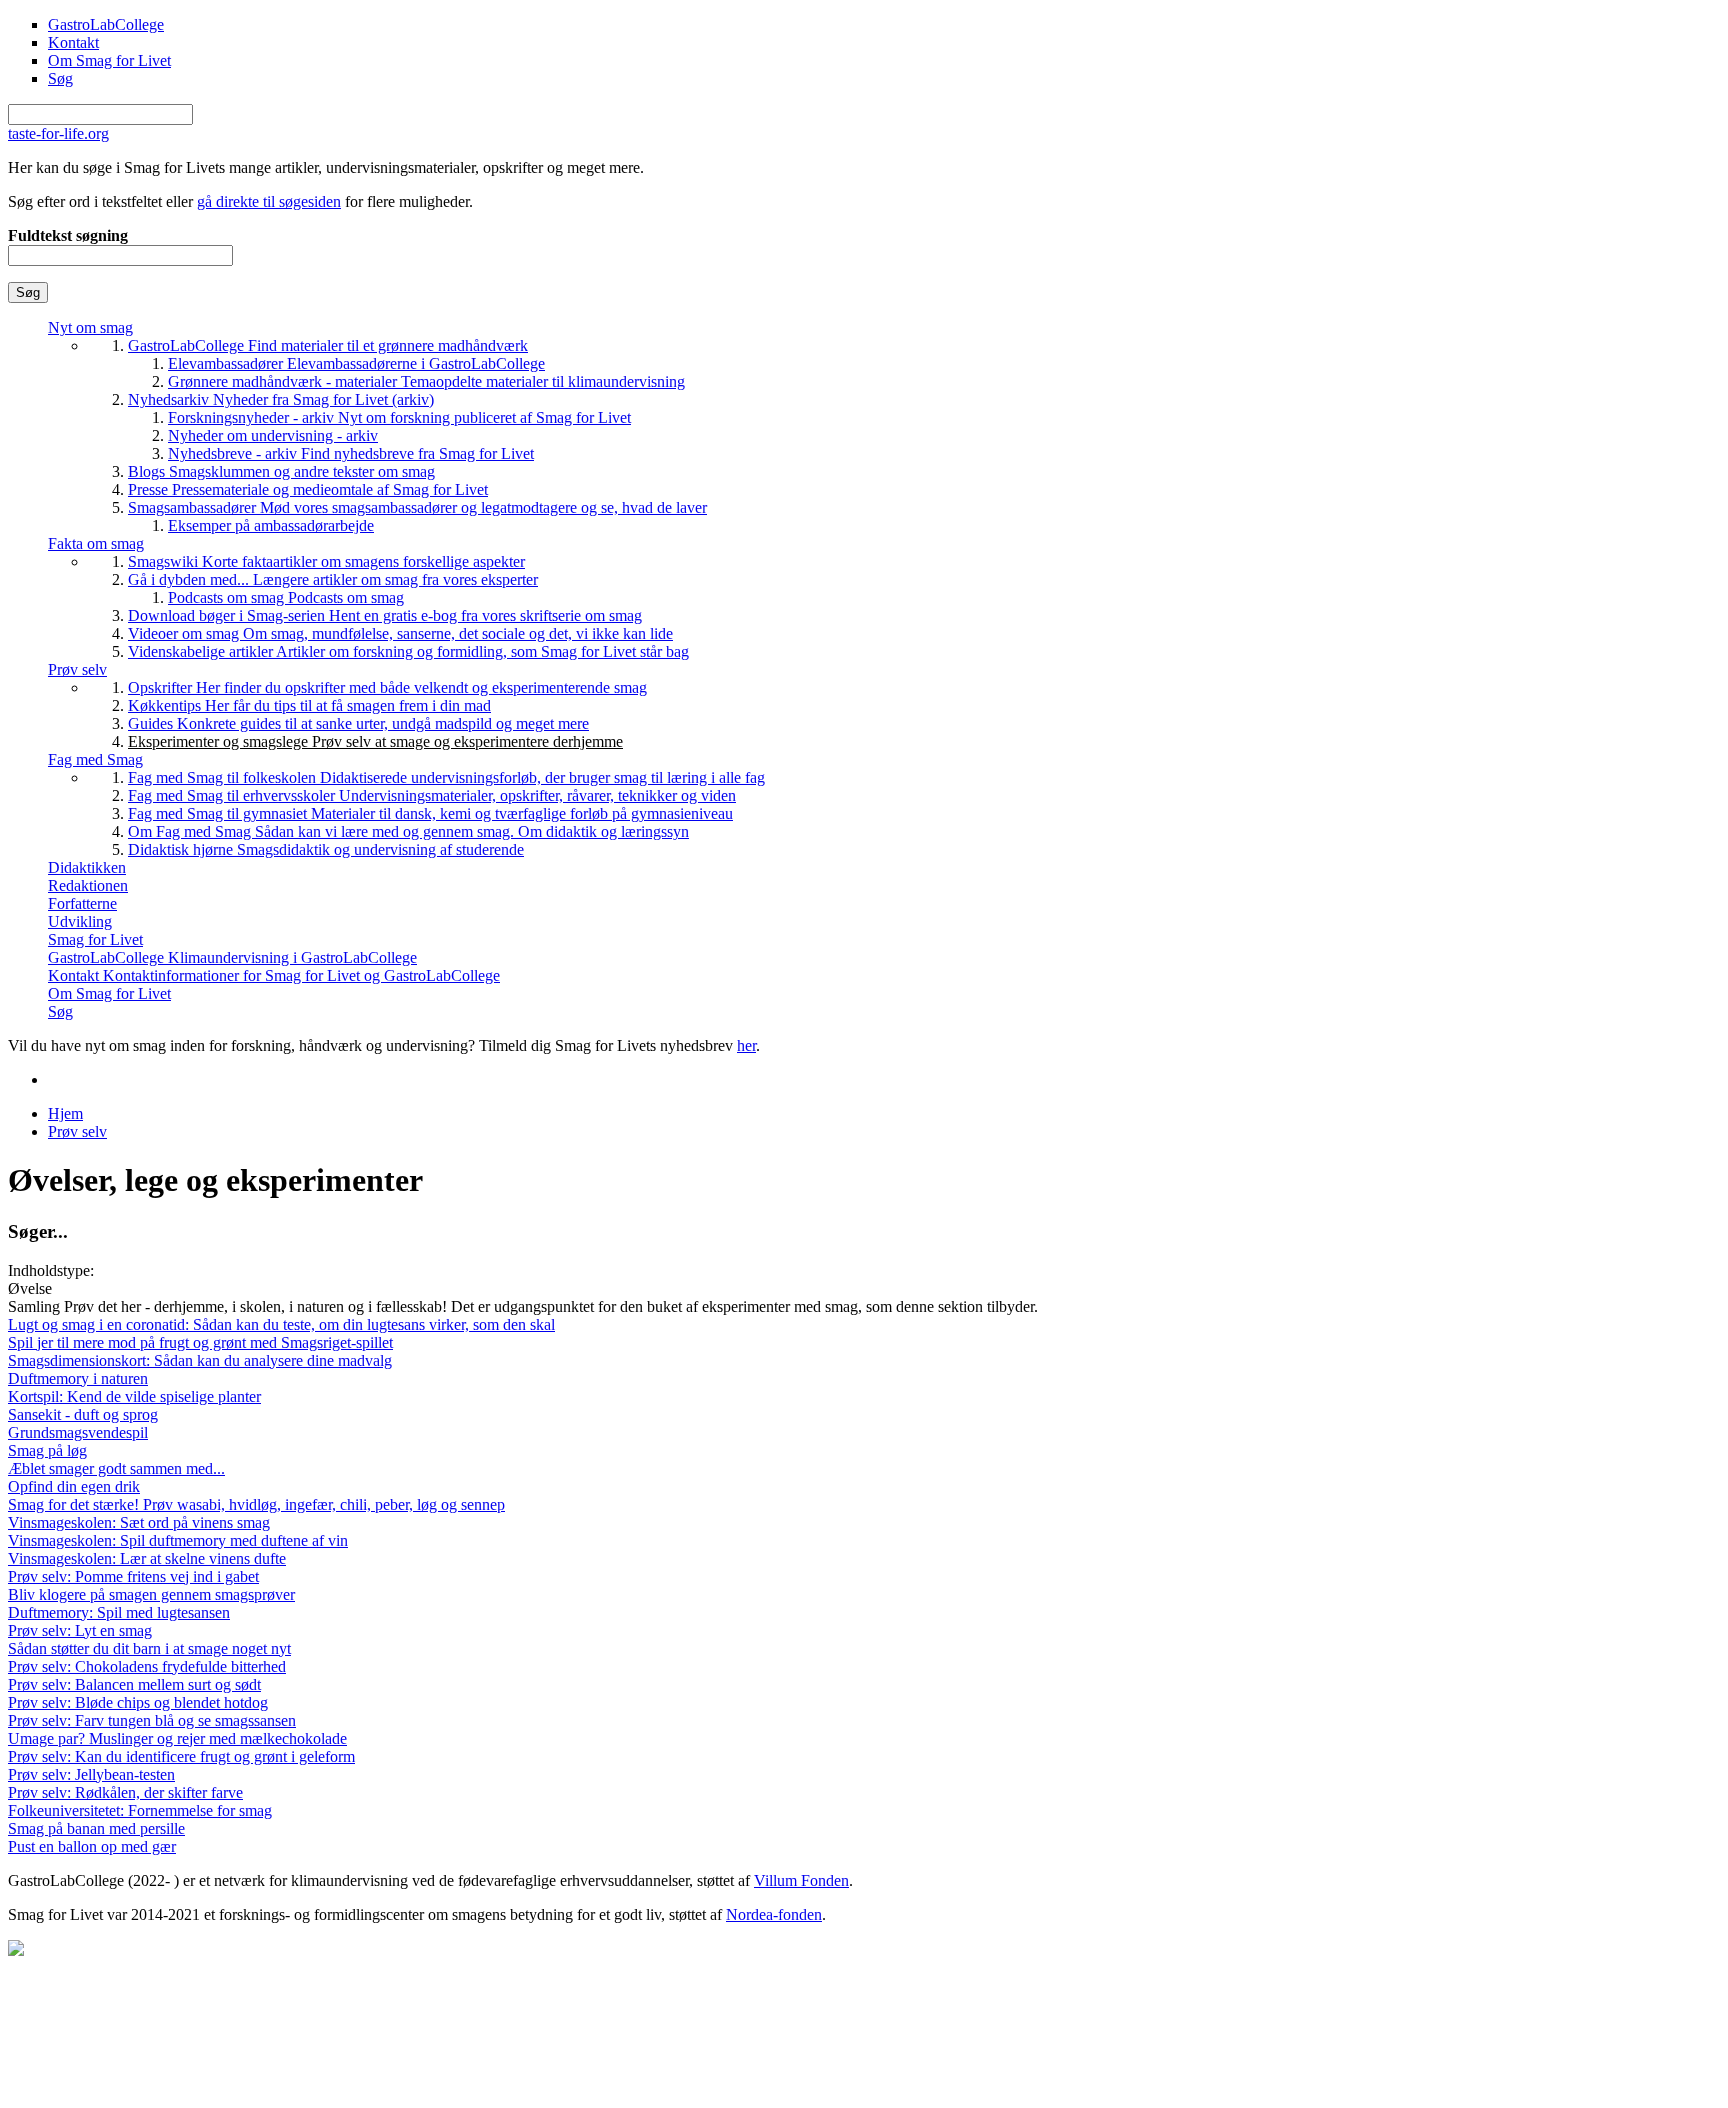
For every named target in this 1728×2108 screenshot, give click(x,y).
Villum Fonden (801, 1880)
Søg (60, 78)
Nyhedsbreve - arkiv (351, 453)
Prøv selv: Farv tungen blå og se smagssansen (152, 1720)
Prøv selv (77, 669)
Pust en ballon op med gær (92, 1846)
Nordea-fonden (774, 1914)
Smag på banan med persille (96, 1828)
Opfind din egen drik (74, 1486)
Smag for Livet (95, 939)
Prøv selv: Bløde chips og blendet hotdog (138, 1702)
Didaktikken (87, 867)
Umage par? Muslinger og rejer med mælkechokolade (177, 1738)
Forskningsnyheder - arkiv (399, 417)
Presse (308, 489)
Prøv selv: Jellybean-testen (91, 1774)
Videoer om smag (400, 633)
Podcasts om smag (286, 597)
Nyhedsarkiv (281, 399)
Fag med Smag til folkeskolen (446, 777)
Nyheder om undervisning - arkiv (273, 435)
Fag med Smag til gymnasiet (430, 813)
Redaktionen (88, 885)
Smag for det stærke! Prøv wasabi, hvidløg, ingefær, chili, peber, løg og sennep (256, 1504)
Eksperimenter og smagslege (375, 741)
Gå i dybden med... (333, 579)
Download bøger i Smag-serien (385, 615)
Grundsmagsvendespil (78, 1432)
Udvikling (80, 921)
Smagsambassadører (417, 507)
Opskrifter (387, 687)
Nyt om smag (90, 327)
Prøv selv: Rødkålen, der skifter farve (125, 1792)
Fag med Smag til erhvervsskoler (432, 795)
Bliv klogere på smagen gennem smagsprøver (151, 1594)
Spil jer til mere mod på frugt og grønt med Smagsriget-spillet (200, 1342)
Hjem (65, 1113)
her (746, 1045)
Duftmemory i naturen (78, 1378)
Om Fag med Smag (408, 831)
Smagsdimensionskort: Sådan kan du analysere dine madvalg (200, 1360)
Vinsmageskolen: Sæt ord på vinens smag (139, 1522)
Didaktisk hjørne (326, 849)
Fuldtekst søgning (68, 235)
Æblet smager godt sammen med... (116, 1468)
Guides (358, 723)
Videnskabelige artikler (408, 651)
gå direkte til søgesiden (269, 201)
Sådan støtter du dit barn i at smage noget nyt (149, 1648)
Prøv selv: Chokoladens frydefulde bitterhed (147, 1666)
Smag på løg (47, 1450)
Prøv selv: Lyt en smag (80, 1630)
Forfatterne (82, 903)
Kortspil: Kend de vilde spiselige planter (134, 1396)
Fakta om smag (96, 543)
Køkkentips (309, 705)
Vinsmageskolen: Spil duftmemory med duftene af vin (178, 1540)
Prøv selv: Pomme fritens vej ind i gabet (133, 1576)
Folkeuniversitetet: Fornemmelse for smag (140, 1810)
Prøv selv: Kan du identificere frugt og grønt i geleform (181, 1756)
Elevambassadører (356, 363)
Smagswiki (326, 561)
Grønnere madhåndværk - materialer (426, 381)
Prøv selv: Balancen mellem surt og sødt (134, 1684)
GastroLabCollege (106, 24)
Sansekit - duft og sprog (83, 1414)
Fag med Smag (95, 759)
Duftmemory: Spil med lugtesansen (119, 1612)
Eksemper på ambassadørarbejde (271, 525)
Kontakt (73, 42)
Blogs (281, 471)
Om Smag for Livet (109, 60)
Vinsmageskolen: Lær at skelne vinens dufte (147, 1558)
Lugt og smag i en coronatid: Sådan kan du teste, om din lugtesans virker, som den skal (281, 1324)
